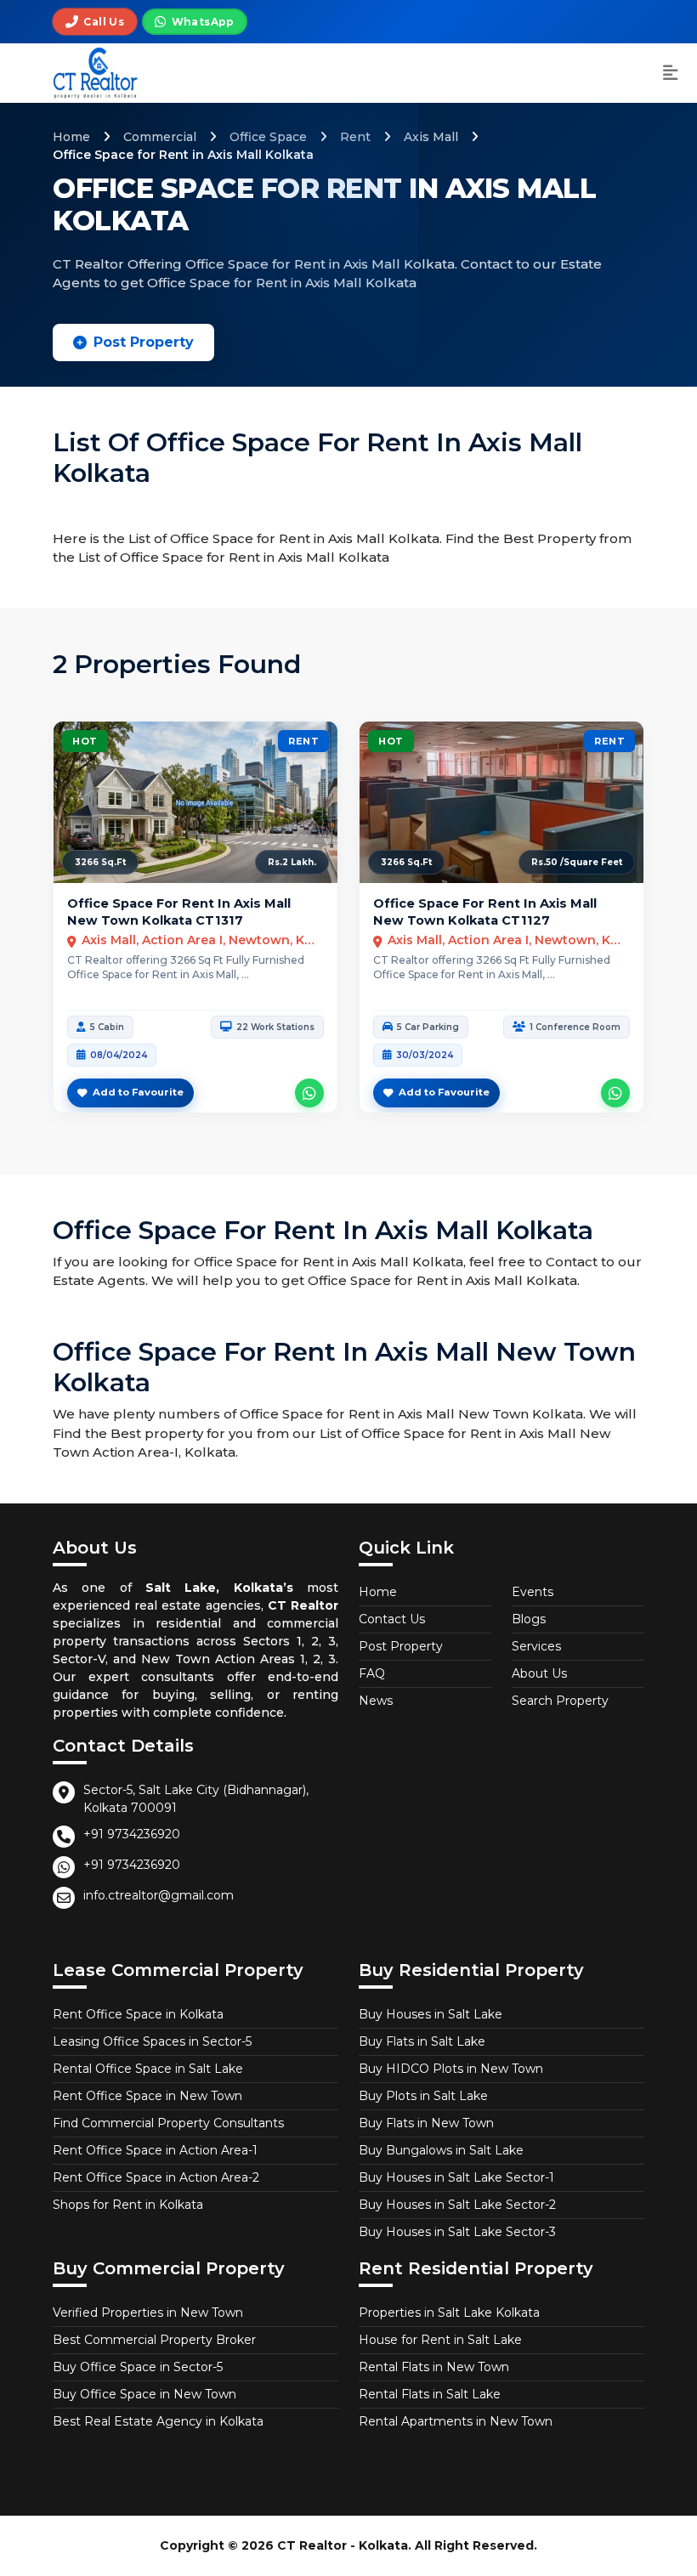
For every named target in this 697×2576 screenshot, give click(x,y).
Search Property (560, 1701)
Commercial (160, 137)
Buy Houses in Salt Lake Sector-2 (457, 2205)
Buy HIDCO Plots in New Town (451, 2069)
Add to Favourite (138, 1092)
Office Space (268, 137)
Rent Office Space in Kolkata (138, 2014)
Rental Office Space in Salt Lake (148, 2069)
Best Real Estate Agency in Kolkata (158, 2421)
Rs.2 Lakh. (292, 862)
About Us (539, 1673)
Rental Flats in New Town (434, 2367)
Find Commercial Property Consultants (168, 2123)
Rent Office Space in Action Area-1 (155, 2150)
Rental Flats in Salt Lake (430, 2394)
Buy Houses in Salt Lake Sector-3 (457, 2232)
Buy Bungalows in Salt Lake (441, 2150)
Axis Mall (431, 137)
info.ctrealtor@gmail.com (159, 1895)
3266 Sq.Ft (100, 862)
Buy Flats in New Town (426, 2123)
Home (71, 137)
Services (536, 1646)
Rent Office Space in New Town (147, 2096)
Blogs (529, 1619)
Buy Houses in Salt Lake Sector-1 (456, 2177)
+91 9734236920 (132, 1834)
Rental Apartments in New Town (456, 2421)
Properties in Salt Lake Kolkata (449, 2313)
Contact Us (392, 1619)
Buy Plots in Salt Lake (423, 2096)
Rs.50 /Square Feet (577, 862)
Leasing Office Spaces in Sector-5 (152, 2041)
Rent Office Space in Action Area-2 (156, 2177)
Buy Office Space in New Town (144, 2394)
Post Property (144, 342)
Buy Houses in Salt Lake (431, 2014)
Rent (355, 137)
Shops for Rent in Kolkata (128, 2205)
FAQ (372, 1673)
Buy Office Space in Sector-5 (138, 2367)
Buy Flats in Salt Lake (422, 2041)
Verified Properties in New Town (148, 2313)
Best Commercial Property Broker (154, 2340)
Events (533, 1592)
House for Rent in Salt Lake (440, 2340)
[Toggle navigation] (671, 74)
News (376, 1701)
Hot (85, 741)
